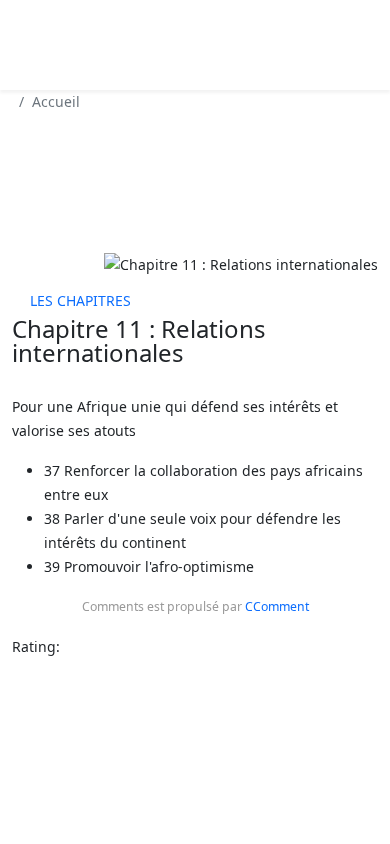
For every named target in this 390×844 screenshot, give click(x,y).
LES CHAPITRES (80, 300)
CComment (277, 606)
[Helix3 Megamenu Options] (110, 43)
